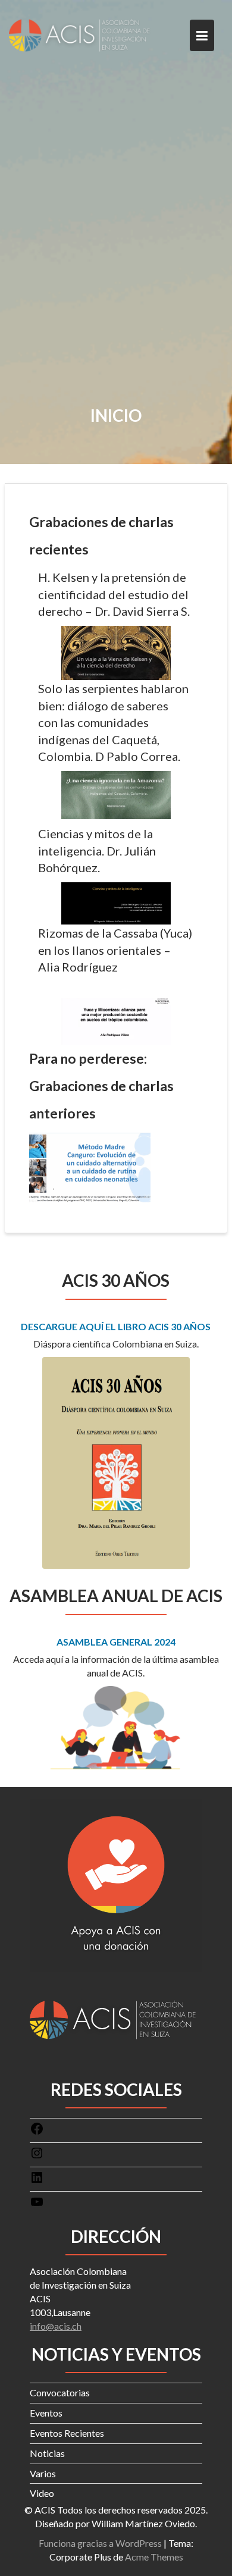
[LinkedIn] (37, 2181)
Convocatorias (60, 2392)
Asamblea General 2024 (116, 1642)
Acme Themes (154, 2557)
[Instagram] (37, 2156)
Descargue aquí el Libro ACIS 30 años (116, 1326)
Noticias (47, 2453)
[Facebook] (37, 2132)
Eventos (46, 2413)
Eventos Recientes (67, 2433)
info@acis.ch (56, 2326)
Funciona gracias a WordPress (100, 2543)
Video (42, 2493)
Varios (43, 2473)
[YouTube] (37, 2205)
